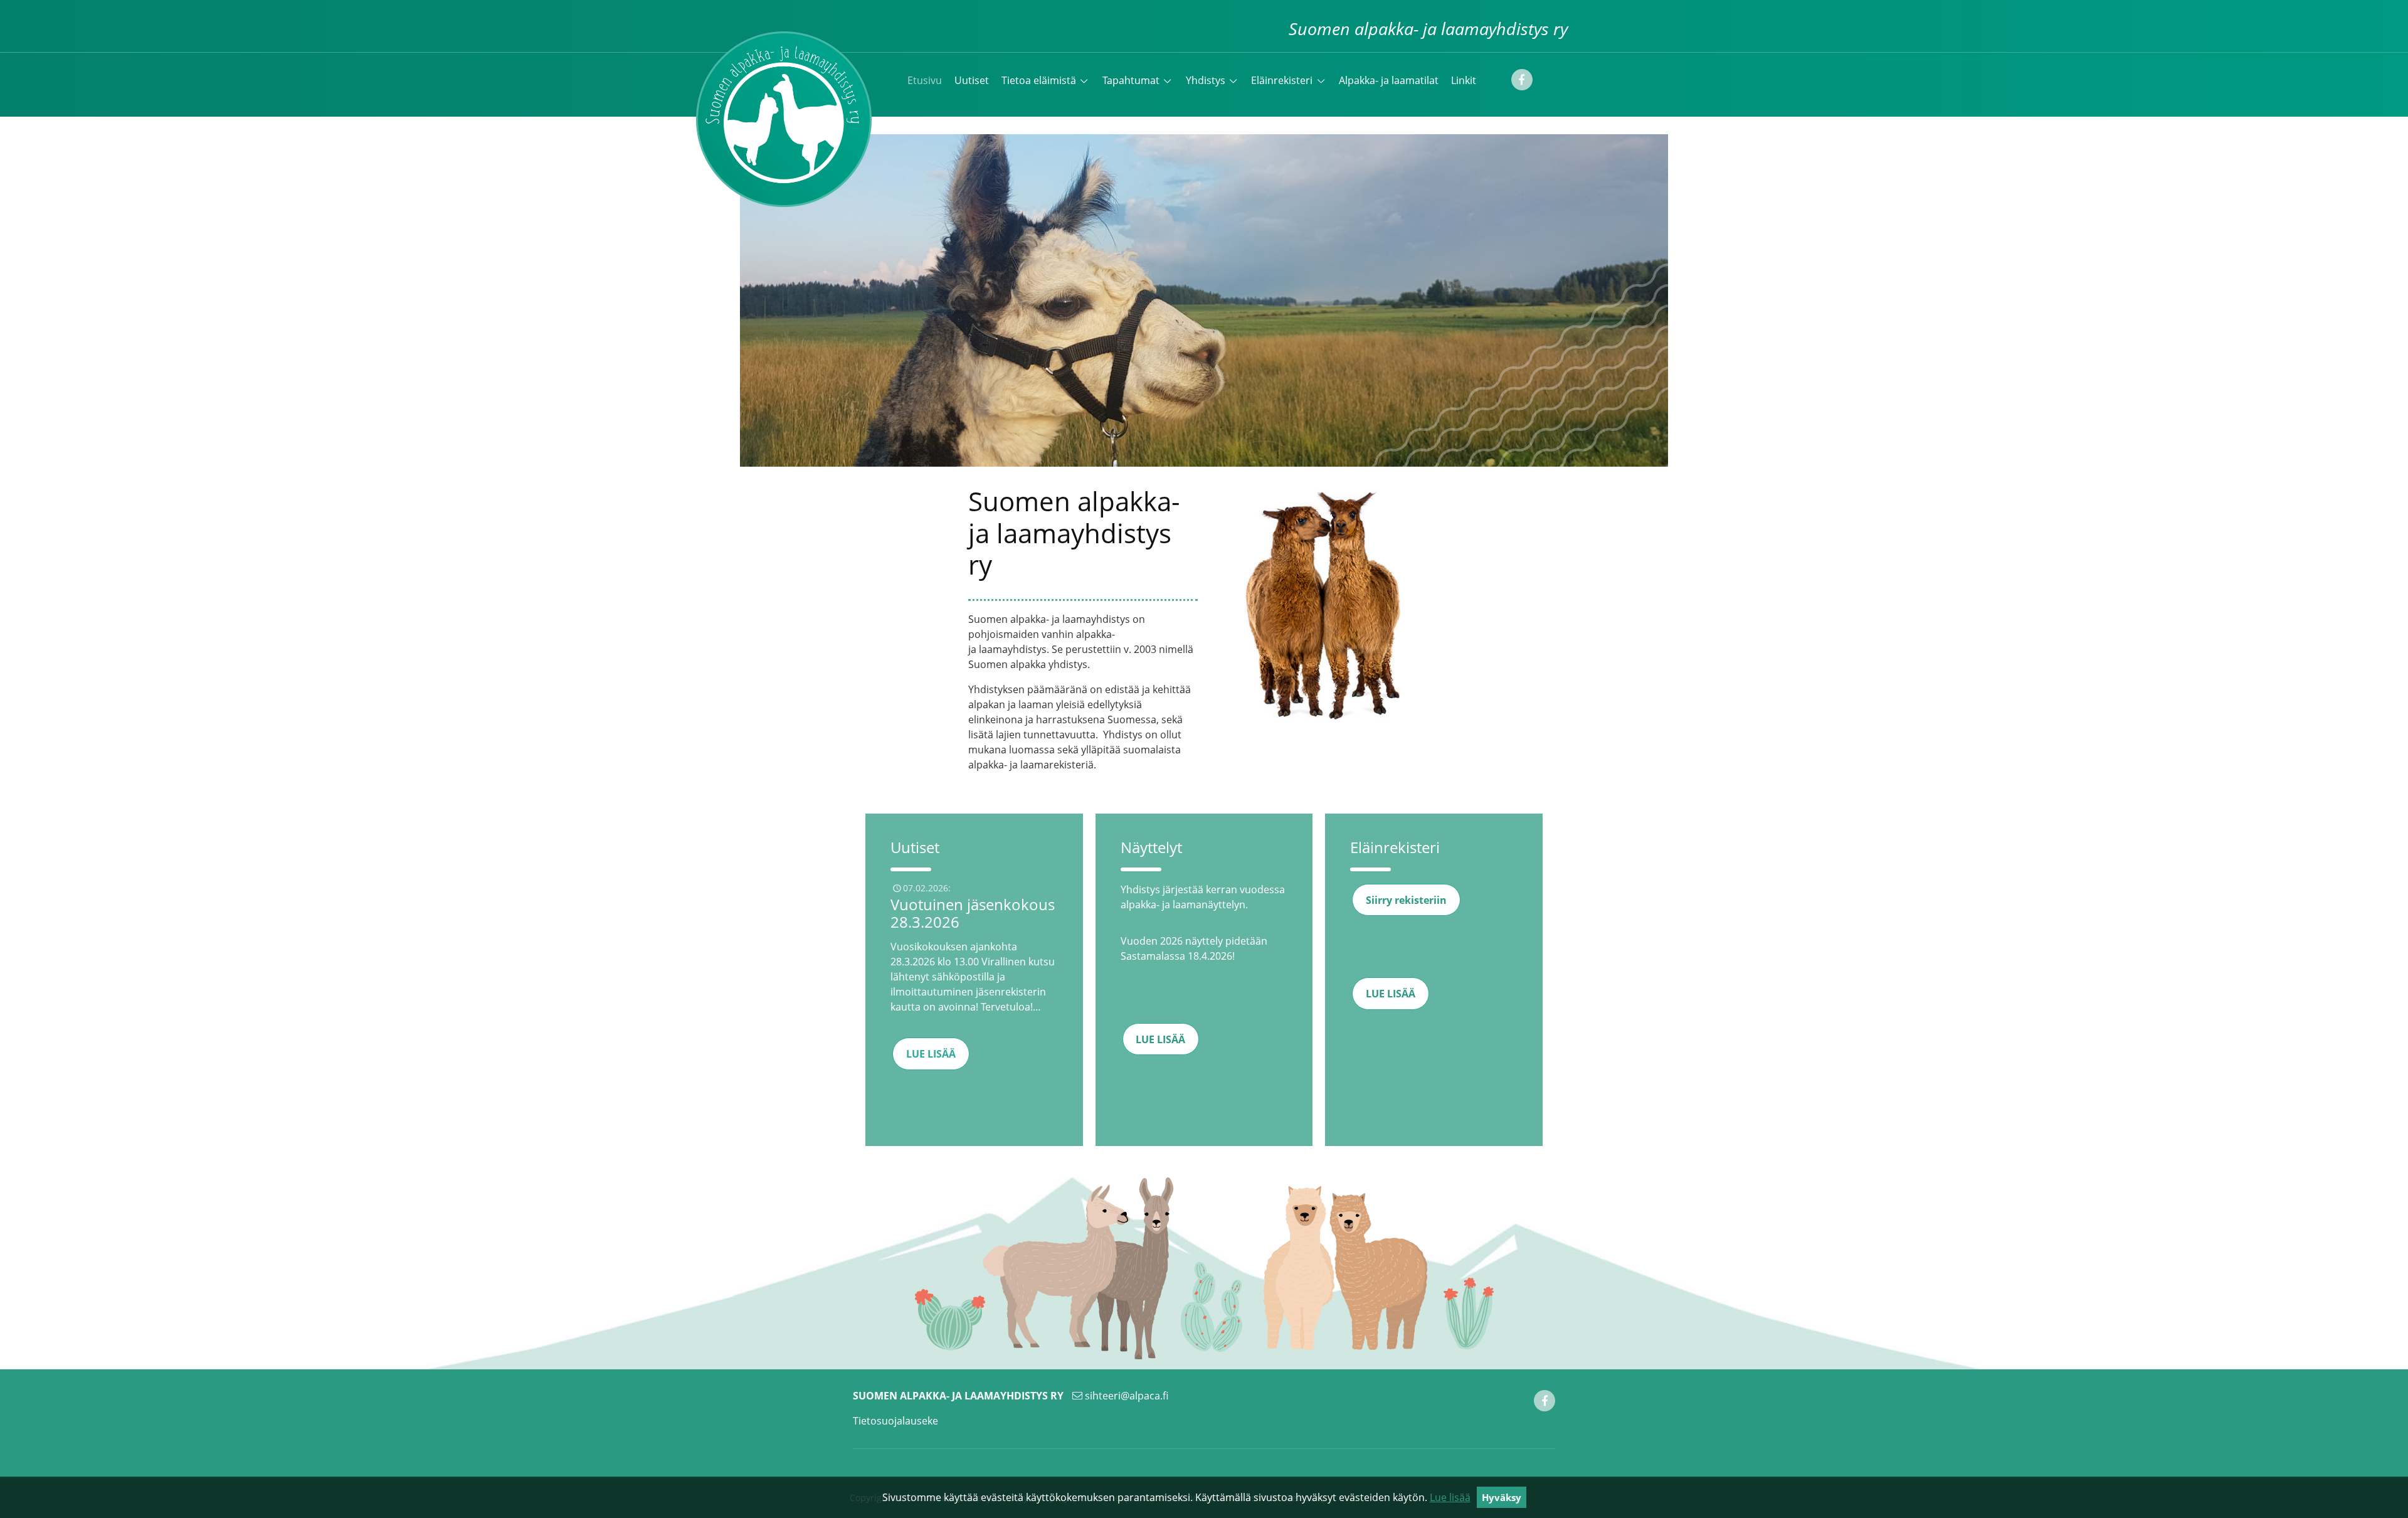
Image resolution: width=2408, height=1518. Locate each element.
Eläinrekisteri (1282, 80)
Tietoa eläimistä (1039, 80)
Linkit (1464, 80)
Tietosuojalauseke (895, 1421)
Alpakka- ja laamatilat (1389, 80)
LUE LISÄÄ (931, 1054)
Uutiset (972, 80)
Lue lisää (1450, 1497)
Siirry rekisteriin (1406, 900)
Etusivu (925, 80)
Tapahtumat (1131, 80)
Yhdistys (1206, 80)
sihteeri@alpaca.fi (1127, 1396)
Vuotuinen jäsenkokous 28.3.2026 (973, 913)
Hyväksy (1502, 1497)
